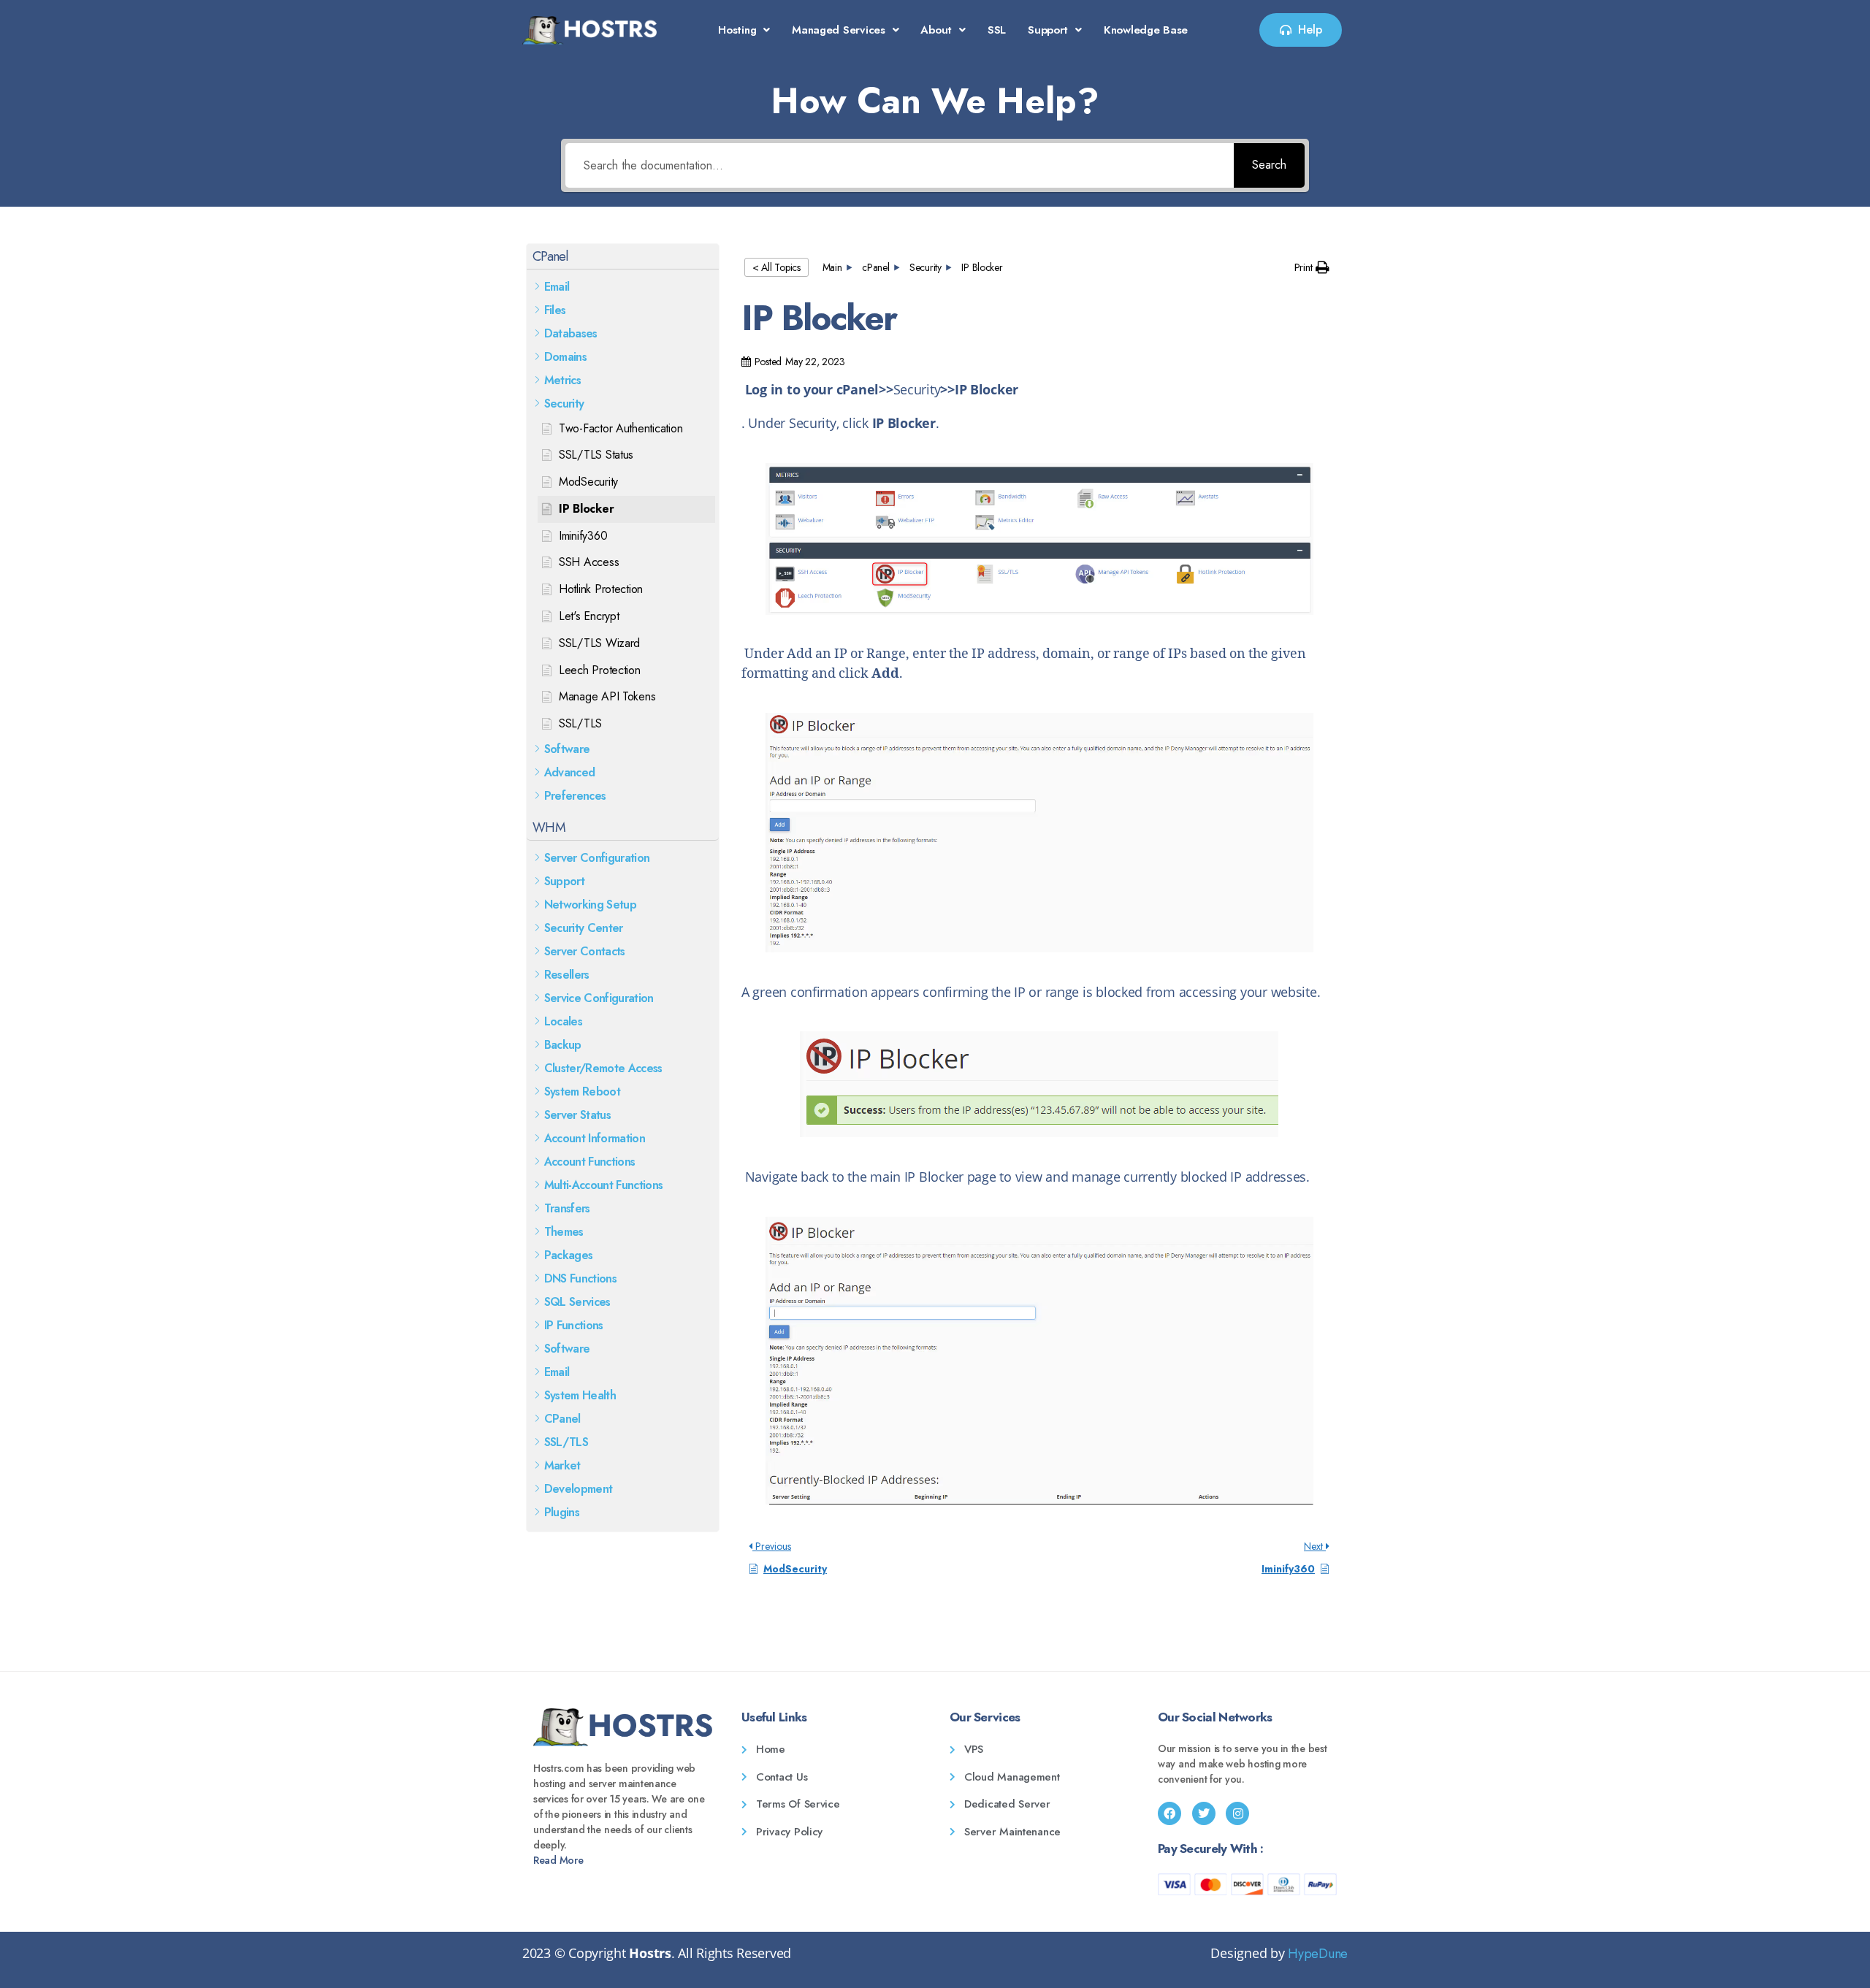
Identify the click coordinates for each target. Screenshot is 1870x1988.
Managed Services (839, 30)
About (936, 30)
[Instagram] (1237, 1813)
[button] (744, 30)
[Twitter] (1204, 1813)
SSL (997, 30)
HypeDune (1318, 1954)
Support (1048, 30)
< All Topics (776, 267)
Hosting (737, 30)
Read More (558, 1860)
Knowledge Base (1146, 30)
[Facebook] (1169, 1813)
